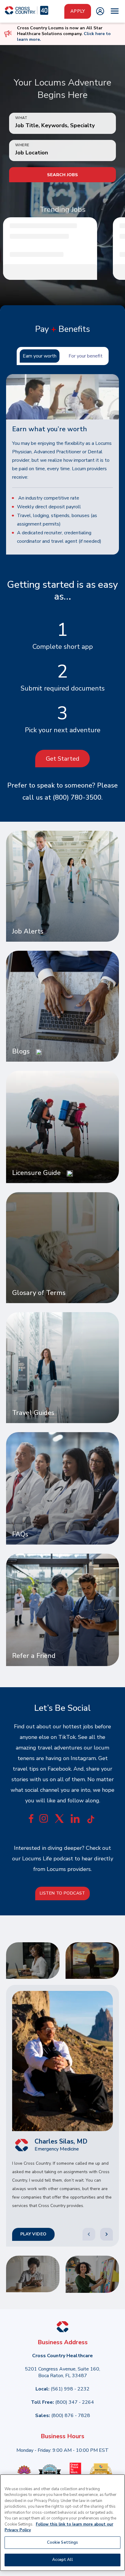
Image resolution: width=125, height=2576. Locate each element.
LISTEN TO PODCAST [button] (62, 1893)
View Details (55, 272)
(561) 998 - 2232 (70, 2389)
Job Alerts (28, 932)
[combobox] (62, 153)
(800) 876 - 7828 (71, 2416)
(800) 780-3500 (77, 798)
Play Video (34, 2234)
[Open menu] (115, 11)
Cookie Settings (63, 2542)
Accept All (62, 2560)
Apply (78, 11)
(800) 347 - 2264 (75, 2402)
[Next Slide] (106, 2234)
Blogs (21, 1052)
